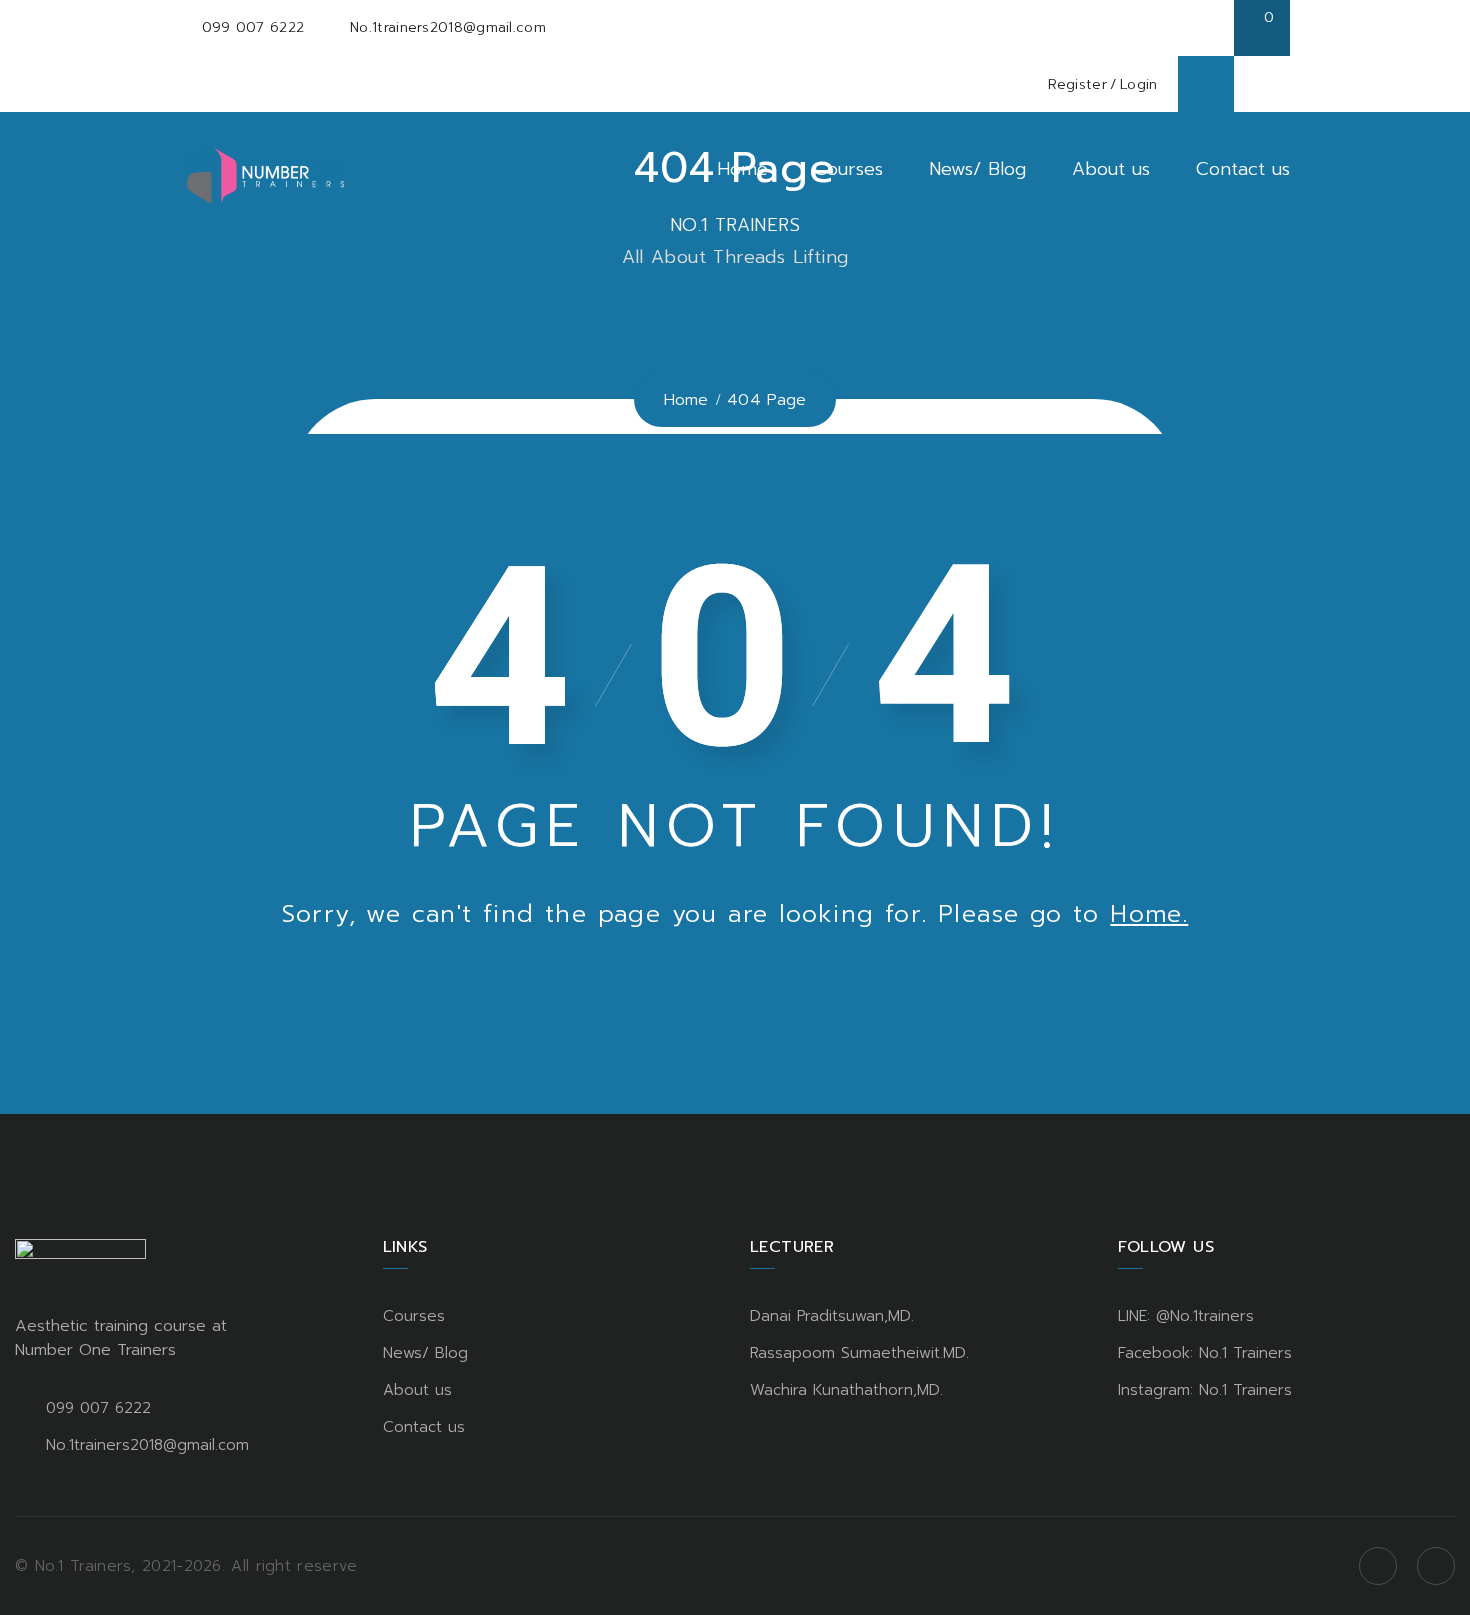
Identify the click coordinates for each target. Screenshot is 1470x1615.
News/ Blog (977, 169)
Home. (1149, 914)
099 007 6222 (253, 27)
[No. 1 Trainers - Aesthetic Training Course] (265, 174)
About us (1111, 169)
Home (742, 169)
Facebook (1378, 1566)
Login (1139, 84)
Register (1077, 84)
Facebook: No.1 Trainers (1205, 1353)
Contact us (1243, 169)
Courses (848, 169)
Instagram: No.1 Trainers (1205, 1390)
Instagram (1436, 1566)
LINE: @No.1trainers (1186, 1316)
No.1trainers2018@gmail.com (448, 27)
